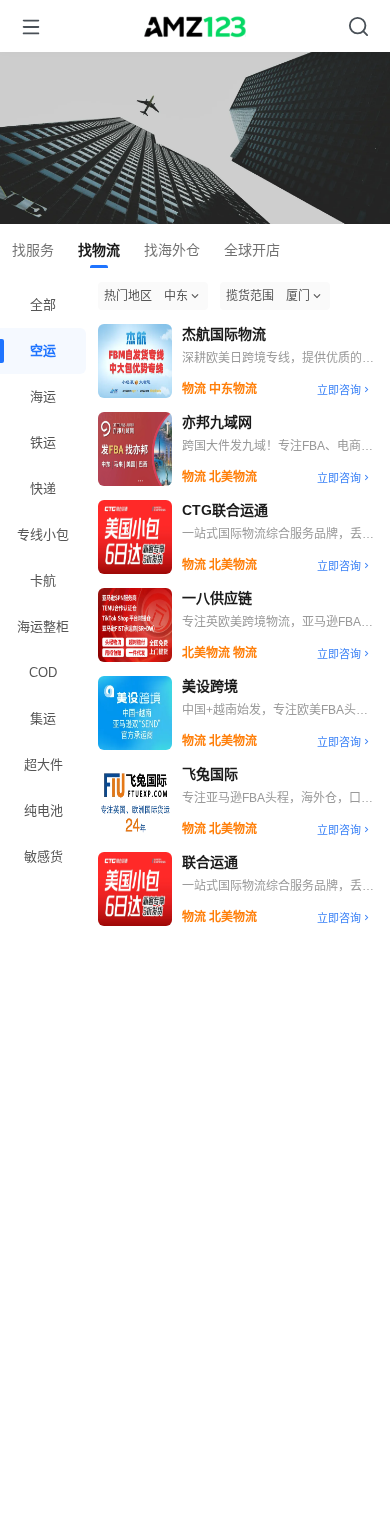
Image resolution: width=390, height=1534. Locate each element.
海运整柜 (43, 626)
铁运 (43, 442)
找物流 (99, 250)
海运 (43, 396)
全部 (43, 304)
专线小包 (43, 534)
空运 (43, 350)
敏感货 (43, 856)
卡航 (43, 580)
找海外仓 (172, 250)
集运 (43, 718)
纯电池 (43, 810)
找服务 (33, 250)
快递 (43, 488)
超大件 (43, 764)
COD (43, 672)
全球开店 (252, 250)
